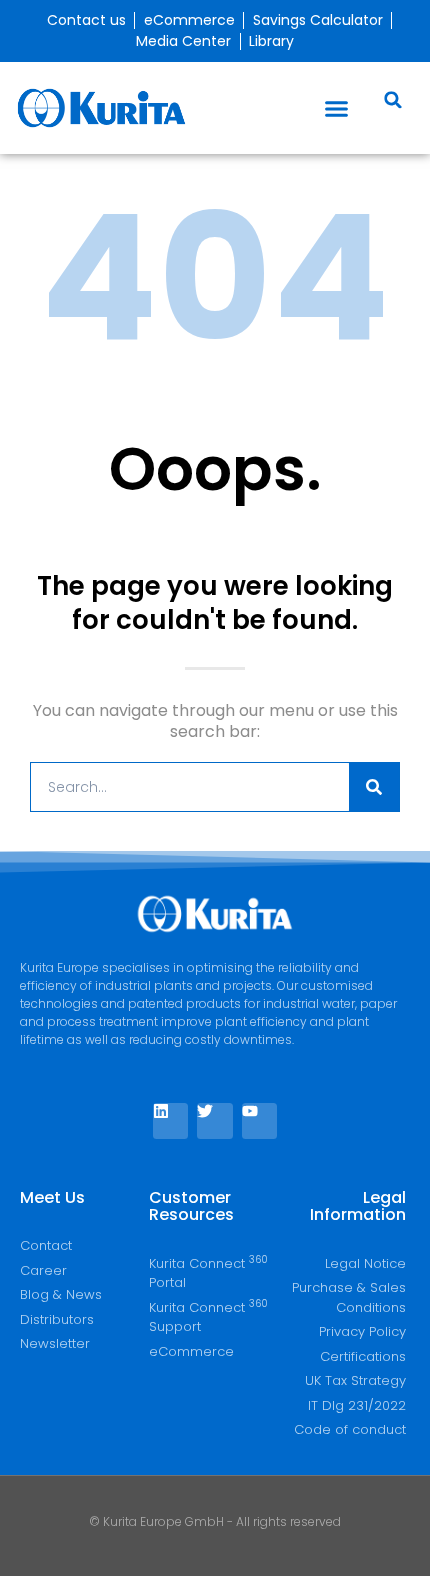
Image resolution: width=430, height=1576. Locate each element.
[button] (337, 108)
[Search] (374, 787)
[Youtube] (259, 1120)
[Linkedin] (170, 1120)
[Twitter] (214, 1120)
